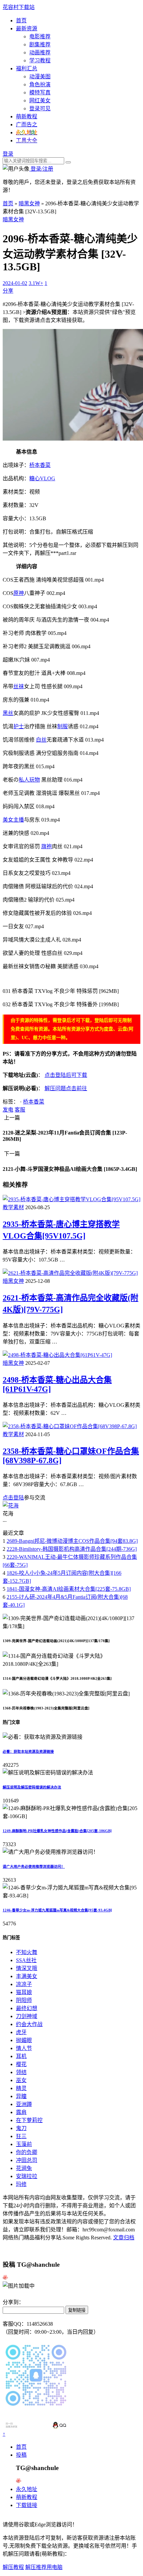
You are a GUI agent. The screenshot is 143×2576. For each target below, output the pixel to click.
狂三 (21, 2136)
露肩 (21, 2112)
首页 (21, 20)
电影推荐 (40, 36)
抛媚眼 (24, 2040)
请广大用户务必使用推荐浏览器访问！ (34, 1866)
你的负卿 (27, 2152)
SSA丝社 (26, 1960)
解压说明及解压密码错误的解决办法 (32, 1787)
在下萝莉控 (29, 2120)
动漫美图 (40, 76)
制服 (63, 726)
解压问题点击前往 (66, 1088)
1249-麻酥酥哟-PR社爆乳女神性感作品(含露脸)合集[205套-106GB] (57, 1831)
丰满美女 (27, 1976)
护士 (19, 726)
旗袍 (47, 846)
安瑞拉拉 (27, 2176)
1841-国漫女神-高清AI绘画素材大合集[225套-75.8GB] (69, 1589)
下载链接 (27, 2505)
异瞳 (21, 2096)
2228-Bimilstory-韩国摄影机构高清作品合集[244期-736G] (72, 1549)
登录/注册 (41, 169)
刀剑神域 (27, 2016)
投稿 (21, 2455)
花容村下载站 (19, 7)
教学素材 (13, 1207)
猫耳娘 (24, 1992)
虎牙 (21, 2032)
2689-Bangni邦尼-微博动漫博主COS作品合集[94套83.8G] (72, 1541)
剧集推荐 (40, 44)
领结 (21, 2072)
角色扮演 (40, 84)
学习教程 (40, 60)
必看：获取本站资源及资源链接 (28, 1751)
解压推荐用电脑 (44, 2567)
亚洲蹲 (24, 2104)
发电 (8, 1110)
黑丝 (8, 713)
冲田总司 (27, 2160)
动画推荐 (40, 52)
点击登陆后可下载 (66, 1075)
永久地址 (27, 2489)
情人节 (24, 2048)
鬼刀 (21, 2128)
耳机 (21, 2056)
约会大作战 (29, 2024)
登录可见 (40, 108)
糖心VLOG (42, 478)
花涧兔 (24, 2168)
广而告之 (27, 124)
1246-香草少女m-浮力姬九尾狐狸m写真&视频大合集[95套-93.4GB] (57, 1910)
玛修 (21, 2184)
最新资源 (27, 28)
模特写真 (40, 92)
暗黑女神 (29, 203)
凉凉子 (24, 1984)
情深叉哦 (27, 1968)
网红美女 (40, 100)
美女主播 (13, 820)
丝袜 (19, 686)
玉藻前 (24, 2144)
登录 (8, 154)
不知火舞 (27, 1952)
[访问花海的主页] (11, 1506)
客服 (20, 1110)
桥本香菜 (40, 465)
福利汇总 (27, 68)
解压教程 (13, 2567)
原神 (19, 593)
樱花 (21, 2064)
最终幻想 (27, 2008)
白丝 (41, 740)
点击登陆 (13, 1498)
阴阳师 (24, 2000)
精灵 (21, 2088)
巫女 (21, 2080)
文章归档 (124, 2238)
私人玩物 (29, 780)
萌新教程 (27, 116)
